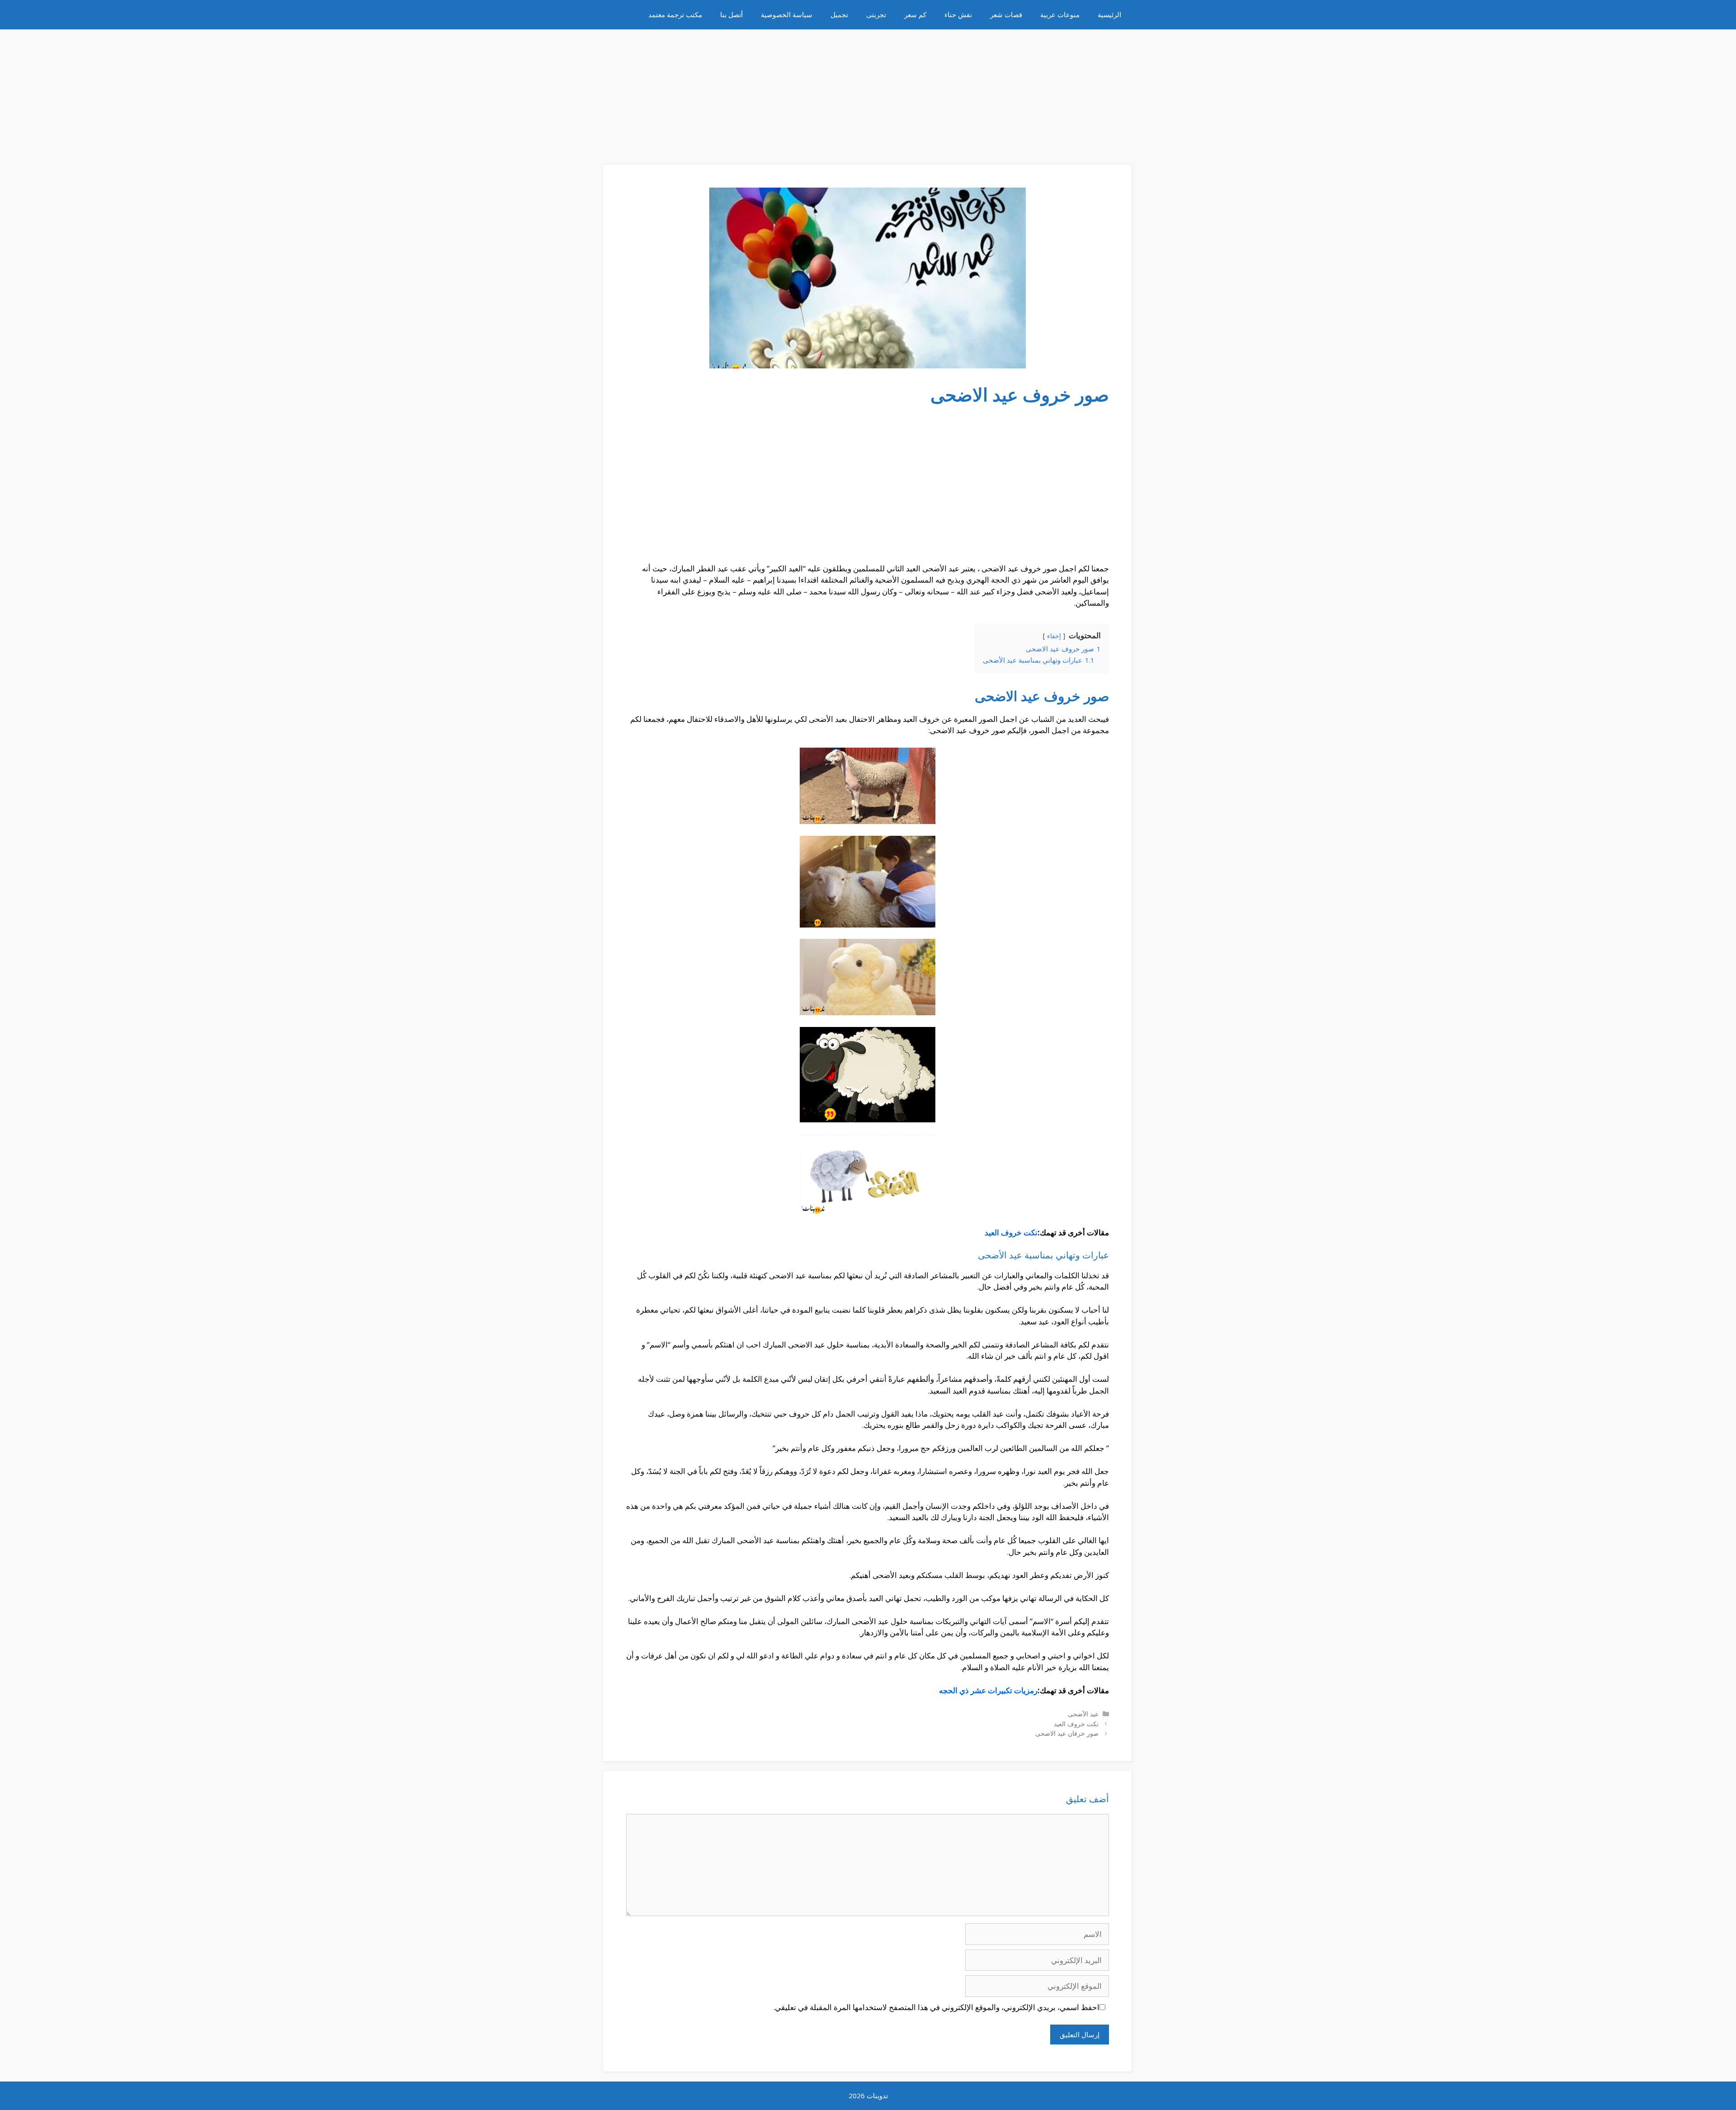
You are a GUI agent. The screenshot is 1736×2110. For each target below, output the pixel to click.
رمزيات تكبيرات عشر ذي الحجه (988, 1690)
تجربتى (876, 14)
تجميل (839, 14)
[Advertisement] (868, 93)
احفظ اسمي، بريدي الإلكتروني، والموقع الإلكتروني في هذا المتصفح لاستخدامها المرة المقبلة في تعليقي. (936, 2007)
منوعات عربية (1060, 14)
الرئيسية (1109, 14)
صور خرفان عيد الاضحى (1067, 1733)
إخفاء (1054, 636)
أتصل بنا (731, 14)
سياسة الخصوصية (787, 14)
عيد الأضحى (1083, 1714)
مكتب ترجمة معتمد (675, 14)
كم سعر (915, 14)
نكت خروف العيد (1011, 1232)
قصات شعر (1006, 14)
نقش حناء (958, 14)
